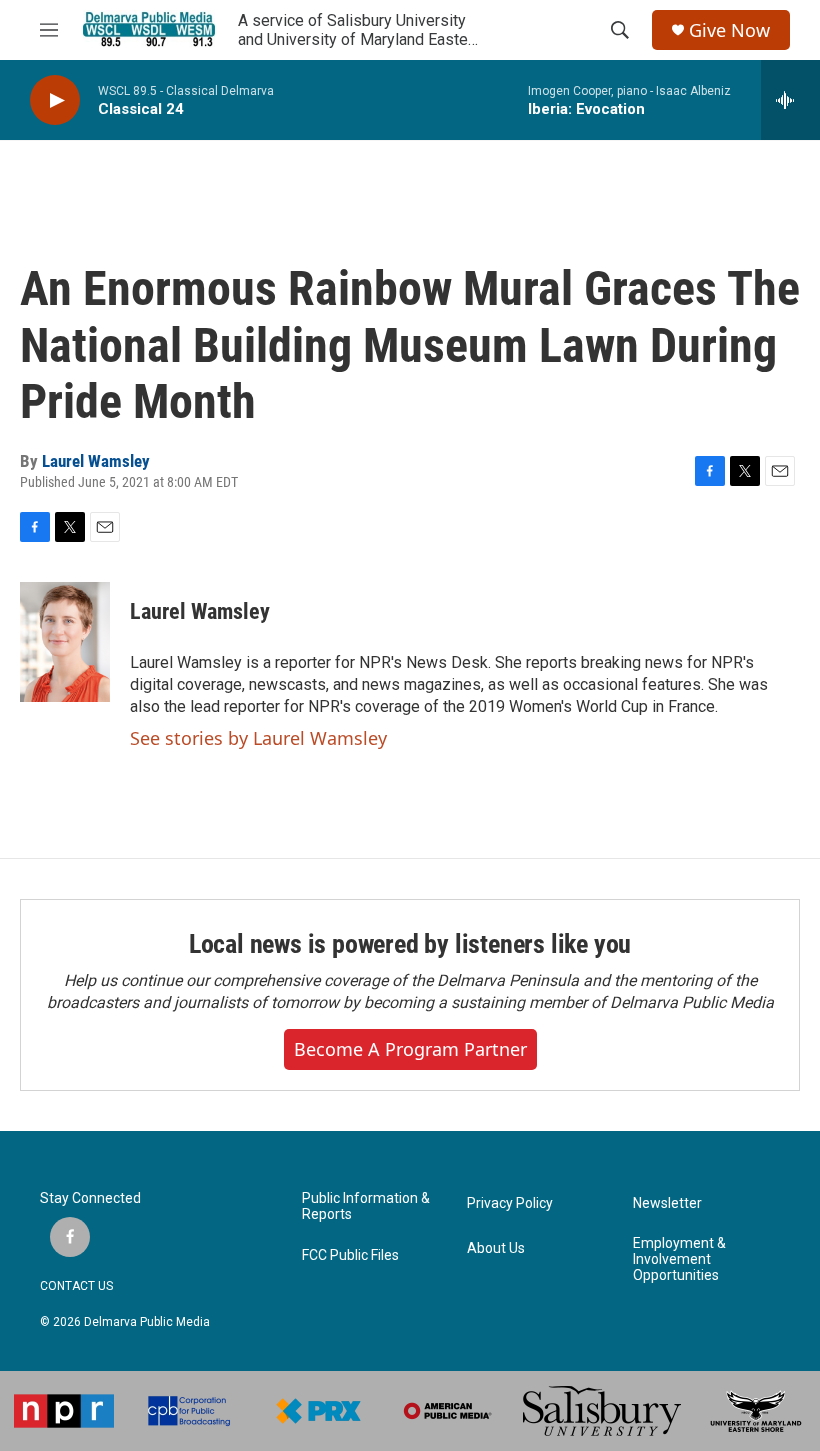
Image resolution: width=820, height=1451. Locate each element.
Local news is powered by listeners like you (410, 944)
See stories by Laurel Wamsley (258, 738)
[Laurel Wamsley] (65, 642)
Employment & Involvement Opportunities (679, 1259)
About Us (496, 1248)
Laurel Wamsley (96, 461)
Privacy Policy (510, 1203)
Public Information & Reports (366, 1206)
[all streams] (790, 100)
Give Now (729, 30)
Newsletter (667, 1203)
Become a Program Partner (410, 1049)
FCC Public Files (350, 1255)
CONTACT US (76, 1286)
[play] (55, 100)
